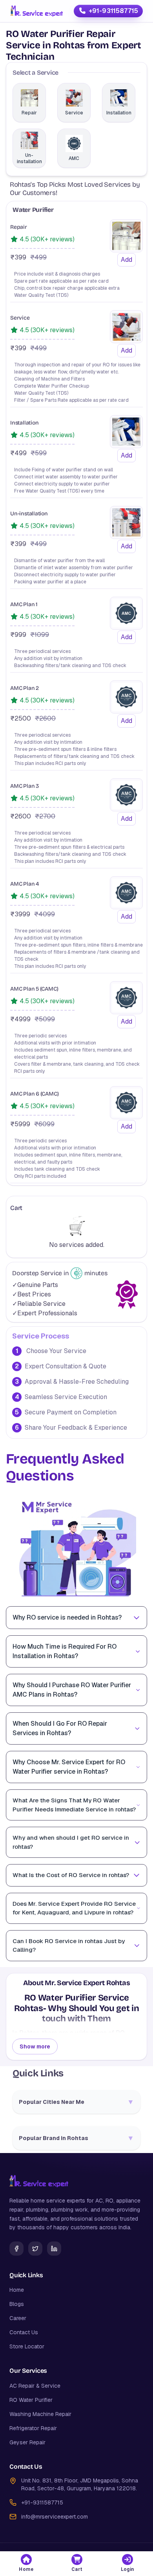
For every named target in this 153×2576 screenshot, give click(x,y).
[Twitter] (35, 2249)
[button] (26, 2564)
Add (127, 260)
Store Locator (27, 2346)
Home (17, 2290)
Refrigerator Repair (33, 2428)
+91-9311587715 (113, 11)
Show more (35, 2046)
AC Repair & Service (35, 2386)
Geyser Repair (27, 2442)
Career (18, 2318)
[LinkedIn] (54, 2249)
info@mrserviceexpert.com (55, 2517)
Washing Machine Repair (40, 2414)
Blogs (17, 2304)
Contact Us (24, 2332)
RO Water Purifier (31, 2400)
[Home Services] (36, 11)
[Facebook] (16, 2249)
